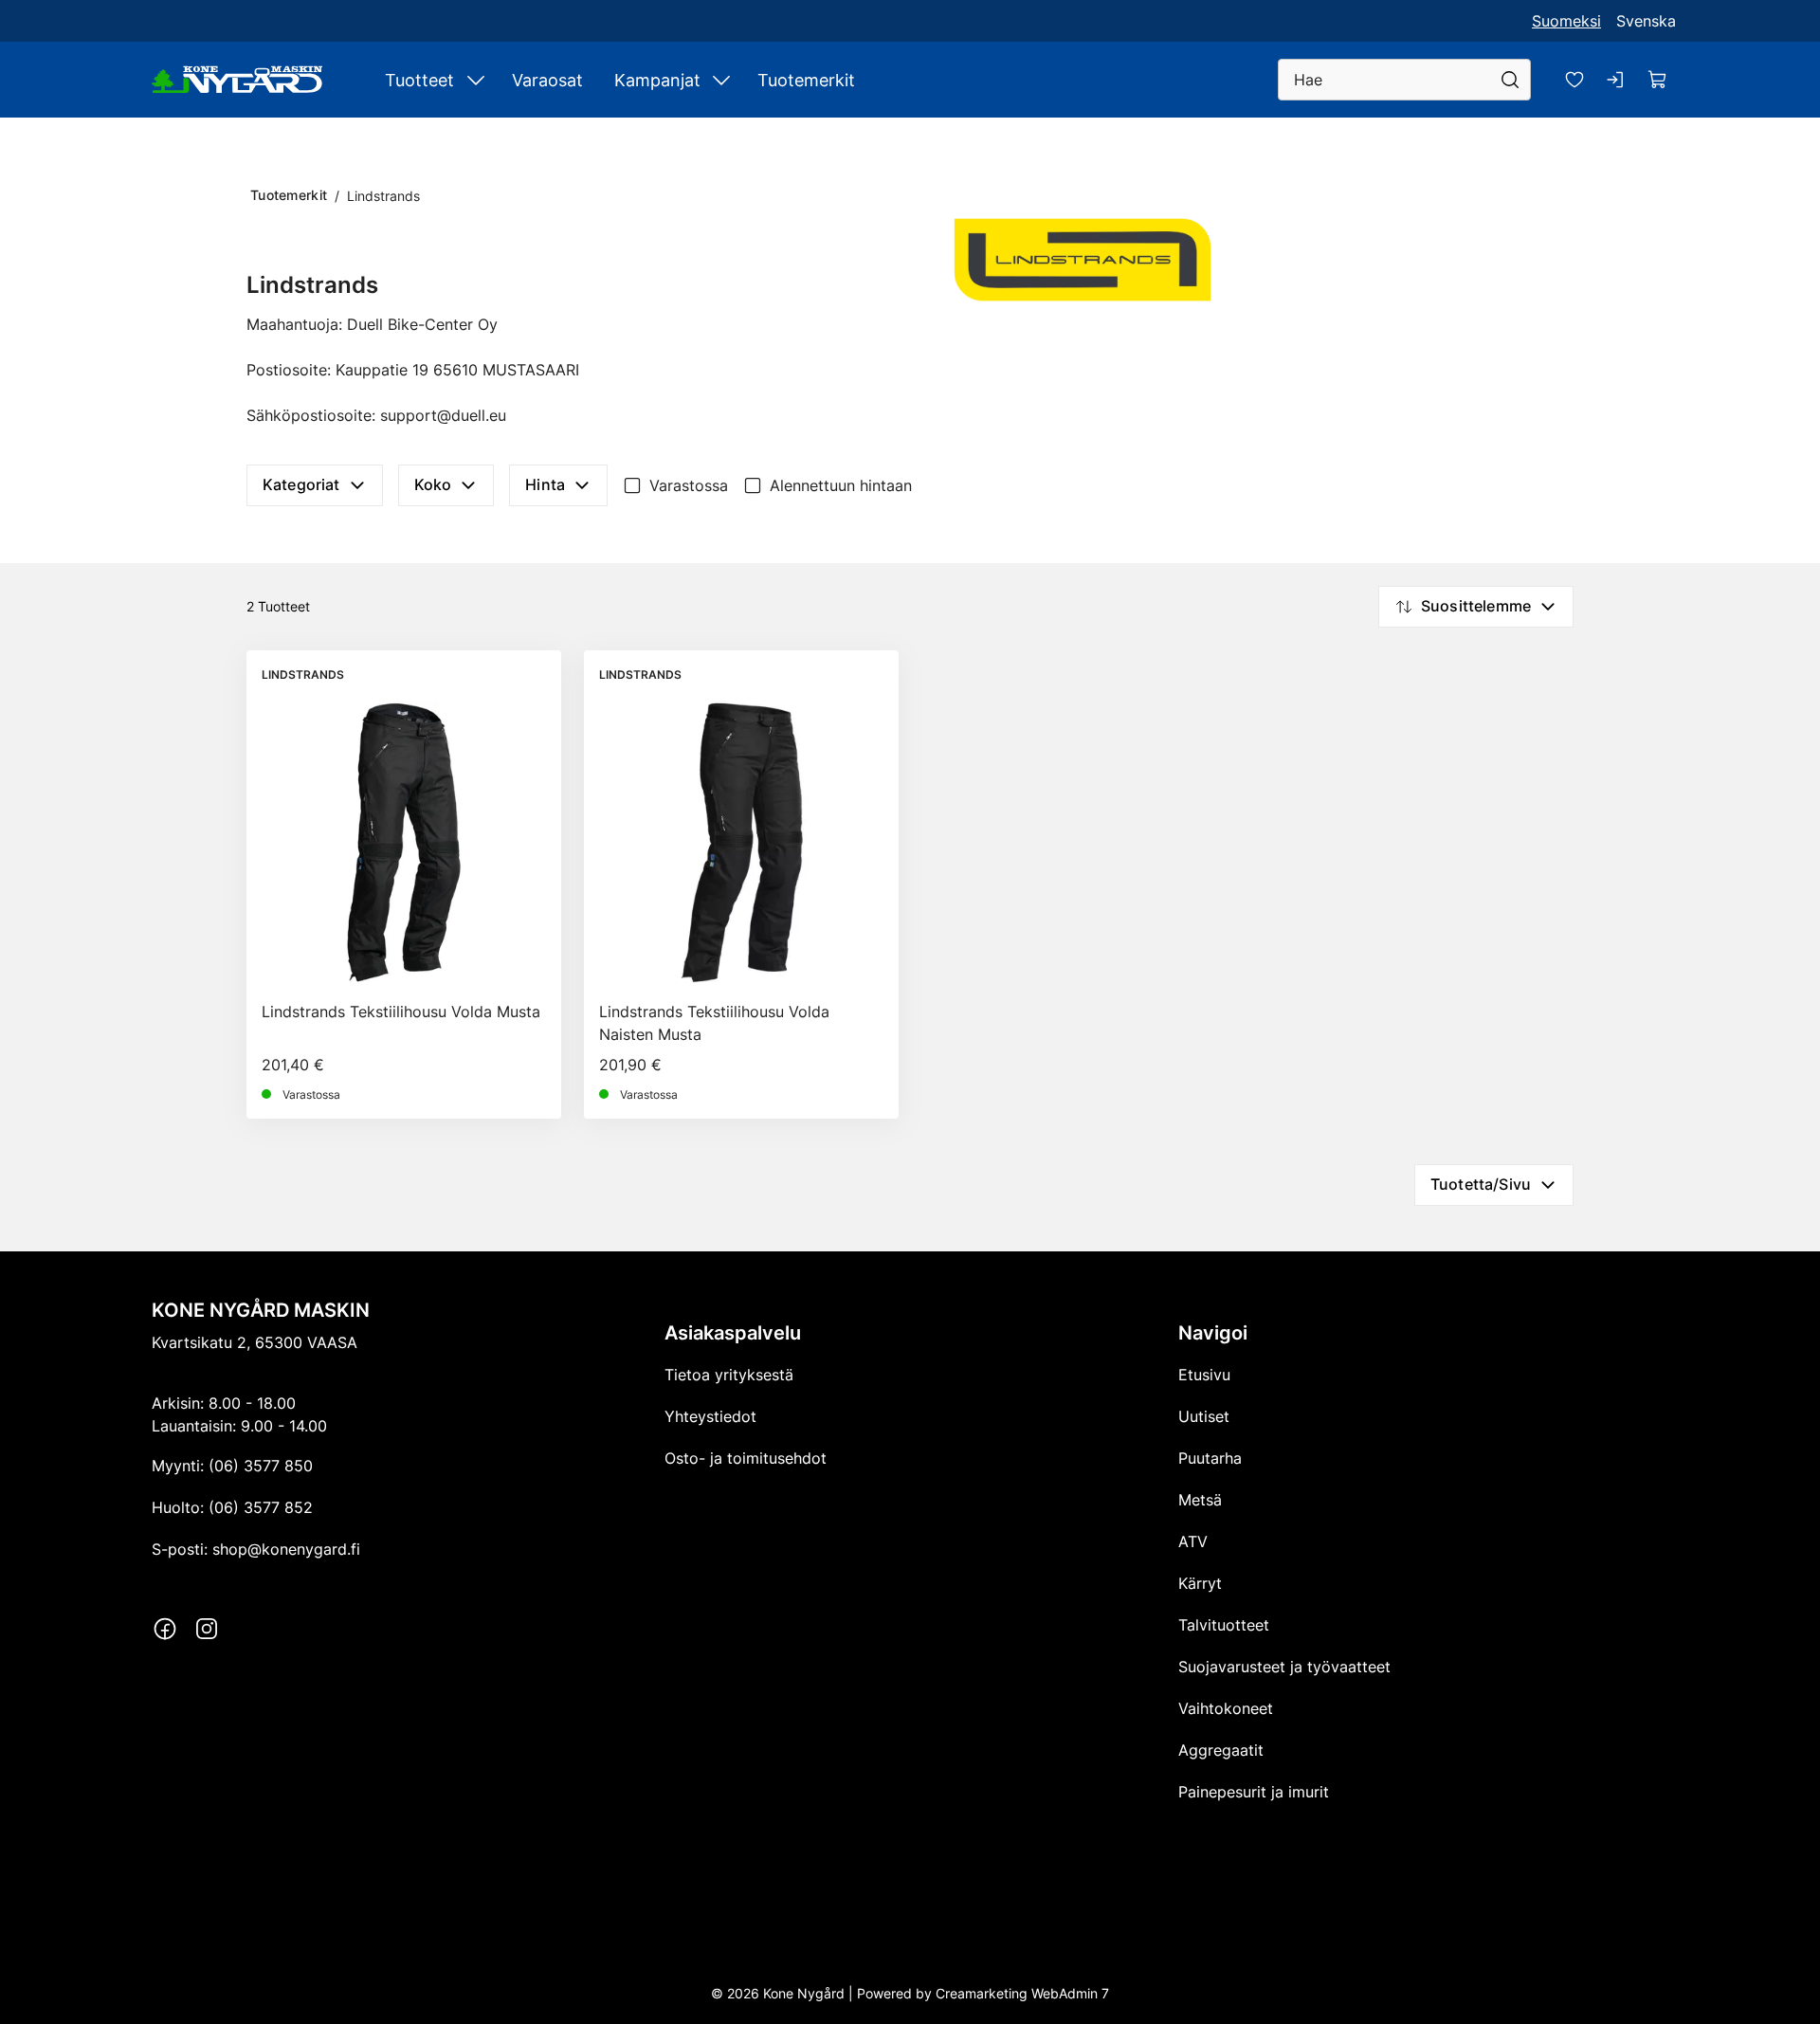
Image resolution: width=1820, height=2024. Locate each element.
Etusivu (1204, 1375)
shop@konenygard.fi (286, 1549)
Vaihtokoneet (1226, 1708)
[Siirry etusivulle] (237, 80)
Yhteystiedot (710, 1416)
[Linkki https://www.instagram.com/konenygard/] (207, 1629)
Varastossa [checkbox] (689, 485)
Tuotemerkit (806, 80)
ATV (1193, 1541)
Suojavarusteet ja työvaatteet (1284, 1667)
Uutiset (1204, 1416)
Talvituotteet (1224, 1625)
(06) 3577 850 (261, 1466)
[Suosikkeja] (1574, 80)
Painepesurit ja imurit (1254, 1792)
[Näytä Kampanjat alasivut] (721, 80)
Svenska (1646, 21)
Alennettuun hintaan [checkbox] (841, 485)
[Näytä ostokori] (1658, 80)
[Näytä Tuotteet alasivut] (476, 80)
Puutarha (1210, 1458)
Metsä (1200, 1500)
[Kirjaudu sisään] (1616, 80)
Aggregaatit (1221, 1750)
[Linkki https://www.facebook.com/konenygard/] (165, 1629)
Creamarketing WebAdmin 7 (1022, 1993)
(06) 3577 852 (261, 1507)
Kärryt (1200, 1583)
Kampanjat (657, 80)
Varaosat (547, 80)
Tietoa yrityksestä (729, 1375)
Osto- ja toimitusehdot (746, 1458)
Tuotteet (419, 80)
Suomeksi (1566, 21)
